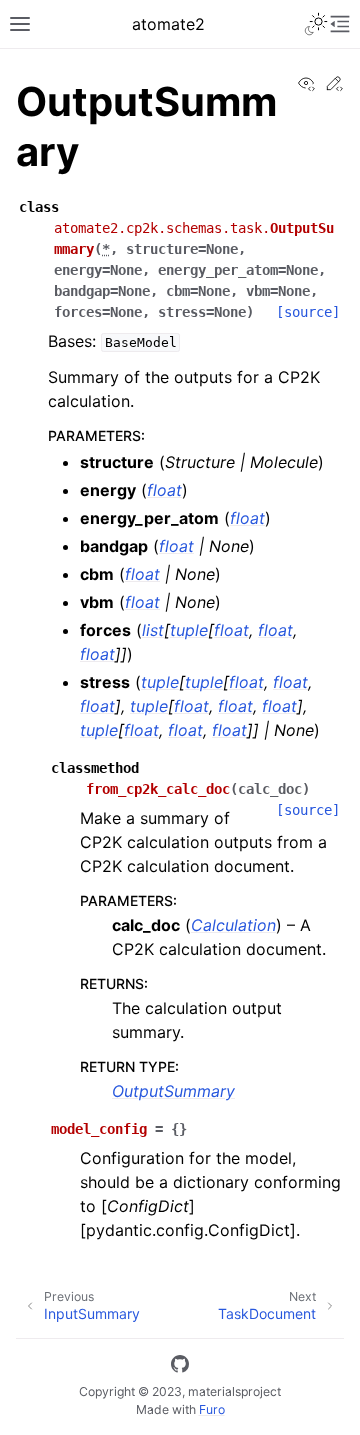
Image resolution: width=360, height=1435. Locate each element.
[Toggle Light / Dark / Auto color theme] (316, 24)
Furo (212, 1409)
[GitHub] (180, 1367)
